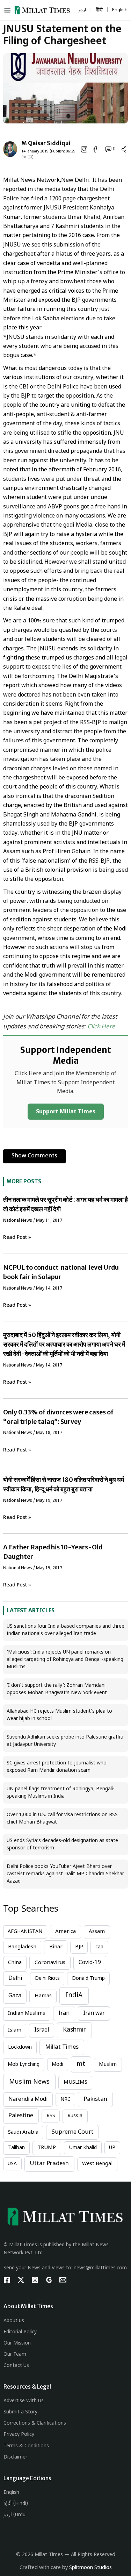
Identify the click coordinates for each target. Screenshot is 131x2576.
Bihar (56, 1947)
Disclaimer (15, 2457)
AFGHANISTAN (25, 1932)
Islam (15, 2030)
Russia (75, 2116)
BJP (79, 1947)
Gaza (15, 1996)
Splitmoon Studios (90, 2568)
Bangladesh (22, 1947)
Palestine (21, 2116)
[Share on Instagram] (84, 149)
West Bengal (97, 2164)
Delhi (15, 1978)
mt (81, 2064)
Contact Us (16, 2366)
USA (12, 2164)
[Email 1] (63, 2280)
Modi (57, 2065)
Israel (42, 2030)
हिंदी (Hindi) (16, 2504)
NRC (65, 2100)
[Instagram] (35, 2280)
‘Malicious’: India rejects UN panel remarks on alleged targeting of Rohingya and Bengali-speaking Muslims (65, 1660)
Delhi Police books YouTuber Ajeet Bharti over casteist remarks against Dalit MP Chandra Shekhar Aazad (65, 1874)
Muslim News (29, 2082)
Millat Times (62, 2047)
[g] (49, 2280)
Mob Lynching (24, 2065)
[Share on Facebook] (95, 149)
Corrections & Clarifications (35, 2423)
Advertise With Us (24, 2401)
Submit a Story (20, 2412)
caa (99, 1947)
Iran (64, 2013)
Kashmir (74, 2030)
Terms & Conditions (26, 2446)
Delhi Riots (47, 1979)
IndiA (74, 1996)
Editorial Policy (20, 2332)
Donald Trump (88, 1979)
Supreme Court (72, 2132)
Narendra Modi (28, 2099)
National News (18, 1221)
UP (112, 2148)
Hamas (43, 1996)
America (65, 1932)
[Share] (124, 149)
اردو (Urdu (14, 2515)
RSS (51, 2116)
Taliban (16, 2148)
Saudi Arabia (23, 2132)
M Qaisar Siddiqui (46, 143)
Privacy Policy (19, 2435)
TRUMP (47, 2148)
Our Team (15, 2354)
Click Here (101, 1027)
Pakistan (95, 2099)
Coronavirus (50, 1963)
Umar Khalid (83, 2148)
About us (14, 2321)
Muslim (108, 2065)
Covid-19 (90, 1963)
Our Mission (17, 2343)
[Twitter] (21, 2280)
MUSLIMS (75, 2082)
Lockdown (20, 2047)
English (11, 2493)
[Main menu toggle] (9, 10)
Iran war (94, 2013)
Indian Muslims (27, 2014)
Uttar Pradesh (49, 2164)
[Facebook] (7, 2280)
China (15, 1963)
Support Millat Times (66, 1112)
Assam (97, 1932)
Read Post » (17, 1238)
